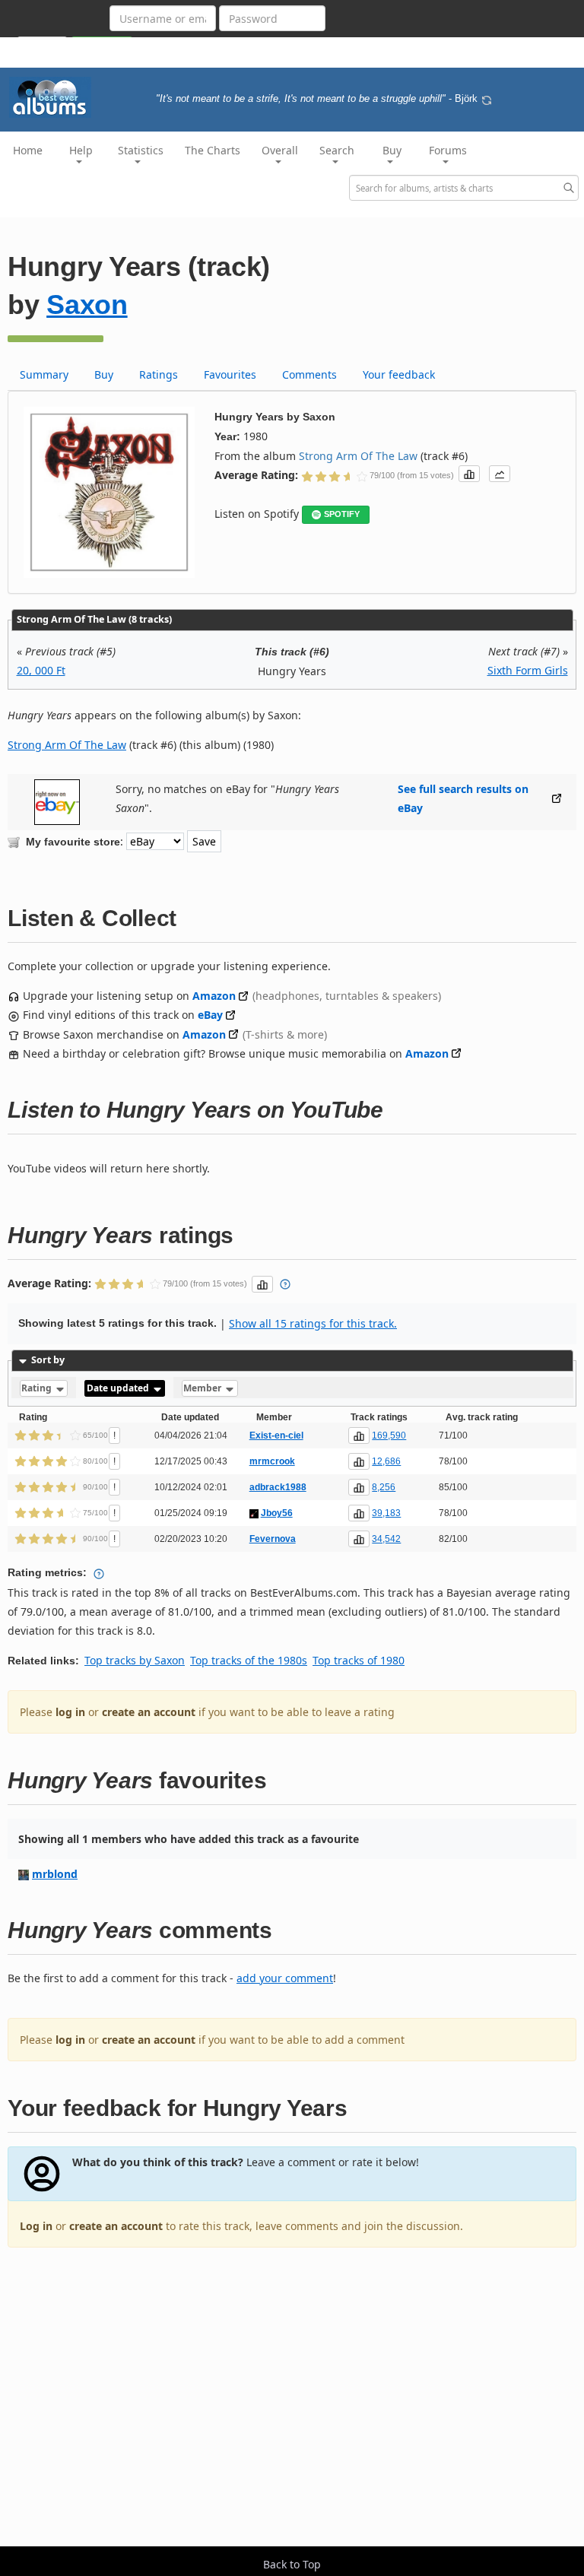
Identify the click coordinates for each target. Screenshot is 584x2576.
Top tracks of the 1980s (249, 1660)
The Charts (213, 150)
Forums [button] (448, 150)
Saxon (87, 305)
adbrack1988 (278, 1487)
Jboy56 (277, 1513)
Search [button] (337, 150)
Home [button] (28, 150)
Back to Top (292, 2564)
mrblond (55, 1874)
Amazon (214, 996)
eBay (210, 1015)
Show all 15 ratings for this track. (313, 1323)
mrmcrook (272, 1461)
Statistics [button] (141, 150)
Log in (36, 2226)
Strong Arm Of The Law (358, 456)
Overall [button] (280, 150)
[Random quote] (487, 99)
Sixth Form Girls (528, 670)
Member (203, 1388)
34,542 (386, 1539)
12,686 (386, 1461)
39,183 (386, 1513)
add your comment (285, 1978)
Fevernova (273, 1539)
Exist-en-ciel (276, 1436)
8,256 (384, 1487)
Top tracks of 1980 (359, 1660)
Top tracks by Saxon (135, 1660)
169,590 (389, 1436)
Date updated (119, 1388)
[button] (469, 474)
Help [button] (81, 150)
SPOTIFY (342, 514)
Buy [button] (392, 150)
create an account (149, 1712)
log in (70, 1712)
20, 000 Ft (41, 670)
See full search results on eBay (463, 798)
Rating (38, 1388)
